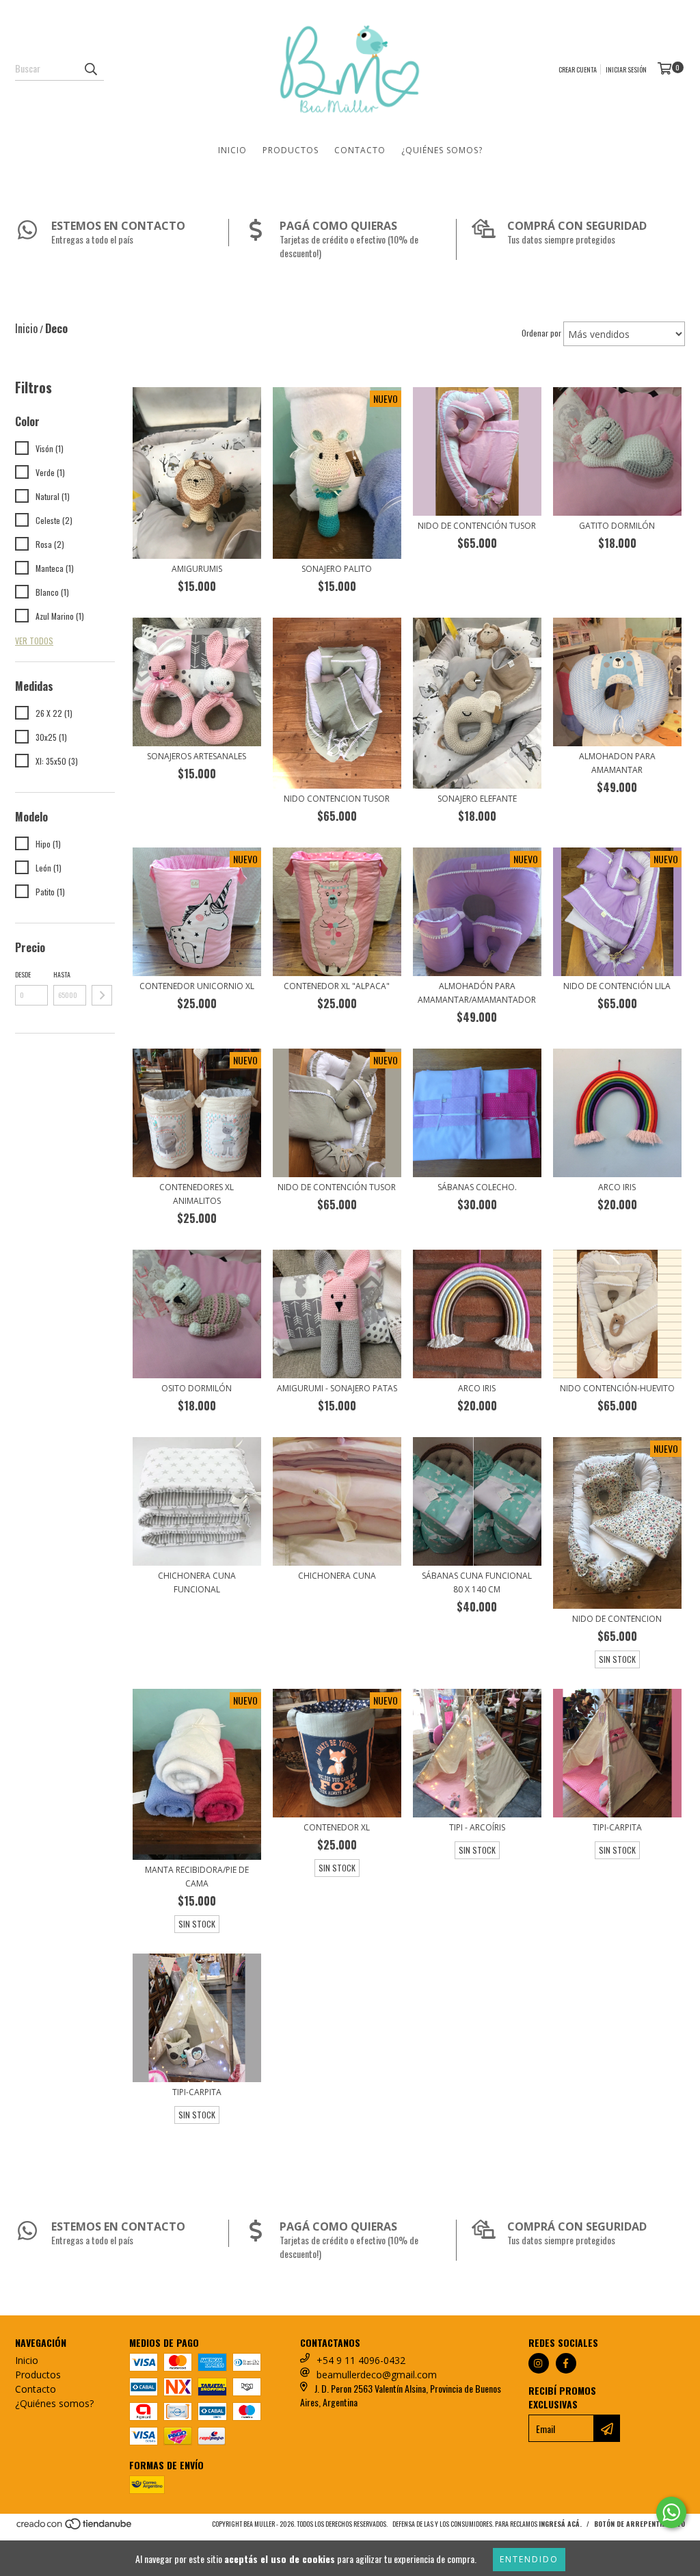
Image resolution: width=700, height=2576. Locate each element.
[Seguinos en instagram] (539, 2363)
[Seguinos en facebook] (566, 2363)
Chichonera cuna (337, 1576)
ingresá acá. (560, 2524)
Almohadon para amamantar (617, 763)
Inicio (232, 150)
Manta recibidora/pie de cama (197, 1877)
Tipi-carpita (617, 1827)
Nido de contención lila (617, 986)
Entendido (529, 2559)
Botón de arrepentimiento (640, 2524)
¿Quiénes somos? (442, 150)
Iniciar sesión (626, 69)
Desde (23, 974)
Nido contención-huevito (617, 1388)
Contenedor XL (337, 1827)
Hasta (62, 974)
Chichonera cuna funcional (197, 1582)
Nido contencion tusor (337, 799)
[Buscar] (90, 68)
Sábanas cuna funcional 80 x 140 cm (477, 1582)
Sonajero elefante (477, 799)
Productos (291, 150)
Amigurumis (197, 569)
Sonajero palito (337, 569)
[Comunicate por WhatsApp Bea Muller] (671, 2512)
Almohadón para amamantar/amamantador (477, 993)
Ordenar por (541, 333)
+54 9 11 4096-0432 (361, 2360)
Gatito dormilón (617, 526)
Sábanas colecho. (477, 1187)
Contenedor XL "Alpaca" (337, 986)
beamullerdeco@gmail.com (377, 2375)
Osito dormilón (197, 1388)
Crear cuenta (578, 69)
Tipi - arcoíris (477, 1827)
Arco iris (617, 1187)
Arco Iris (477, 1388)
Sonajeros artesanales (197, 756)
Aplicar (102, 995)
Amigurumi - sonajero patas (337, 1388)
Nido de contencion (617, 1619)
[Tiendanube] (75, 2528)
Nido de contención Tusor (477, 526)
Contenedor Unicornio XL (197, 986)
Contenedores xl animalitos (197, 1194)
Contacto (360, 150)
